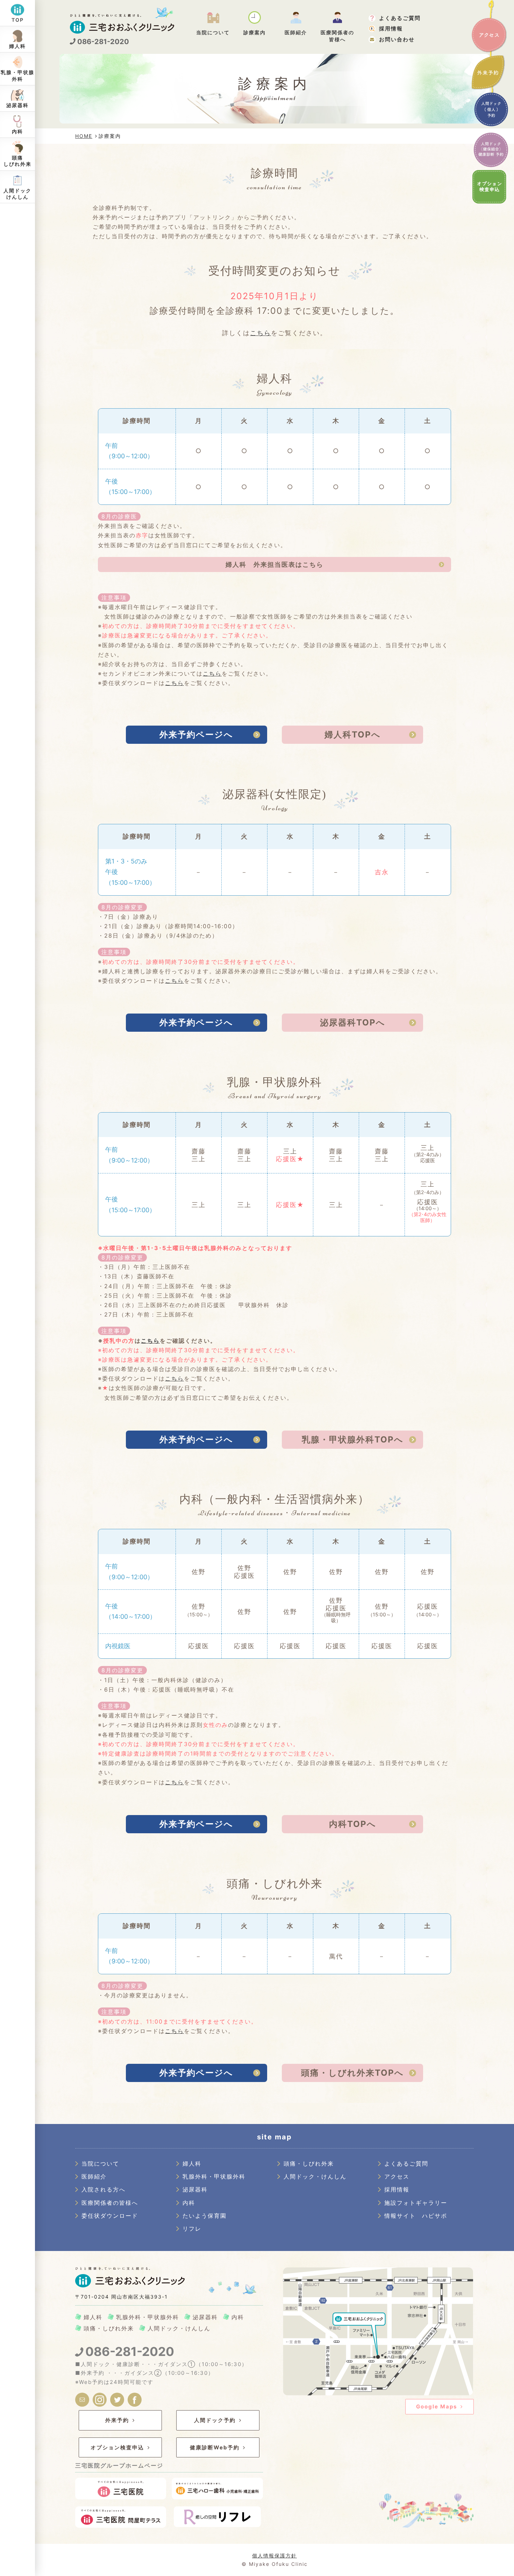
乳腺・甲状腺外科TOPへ (353, 1439)
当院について (100, 2164)
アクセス (489, 35)
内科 (189, 2203)
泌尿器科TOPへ (353, 1022)
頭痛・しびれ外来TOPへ (352, 2073)
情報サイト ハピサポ (416, 2216)
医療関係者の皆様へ (110, 2203)
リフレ (192, 2229)
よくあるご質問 (400, 18)
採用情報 (391, 29)
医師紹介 (94, 2176)
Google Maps (437, 2406)
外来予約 (488, 72)
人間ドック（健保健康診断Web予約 (491, 150)
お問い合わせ (397, 39)
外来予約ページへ (196, 735)
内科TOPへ (353, 1824)
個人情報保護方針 (274, 2556)
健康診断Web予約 (215, 2447)
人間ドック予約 (215, 2420)
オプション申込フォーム (491, 187)
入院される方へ (103, 2189)
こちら (260, 333)
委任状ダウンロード (110, 2216)
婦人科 (192, 2164)
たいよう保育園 (205, 2216)
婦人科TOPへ (353, 735)
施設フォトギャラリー (416, 2203)
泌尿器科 (195, 2189)
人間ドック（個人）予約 (491, 111)
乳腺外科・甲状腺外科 (214, 2176)
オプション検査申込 (117, 2447)
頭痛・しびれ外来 (309, 2164)
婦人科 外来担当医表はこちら (274, 564)
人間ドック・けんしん (315, 2176)
